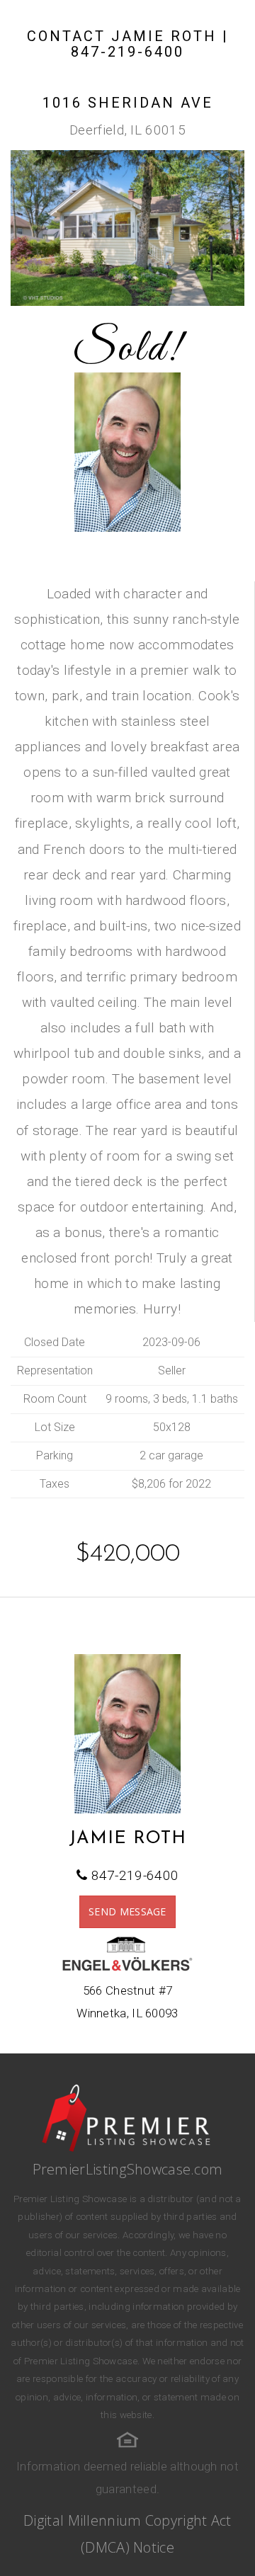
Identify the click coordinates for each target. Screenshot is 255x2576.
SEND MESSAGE (127, 1911)
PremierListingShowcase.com (128, 2169)
